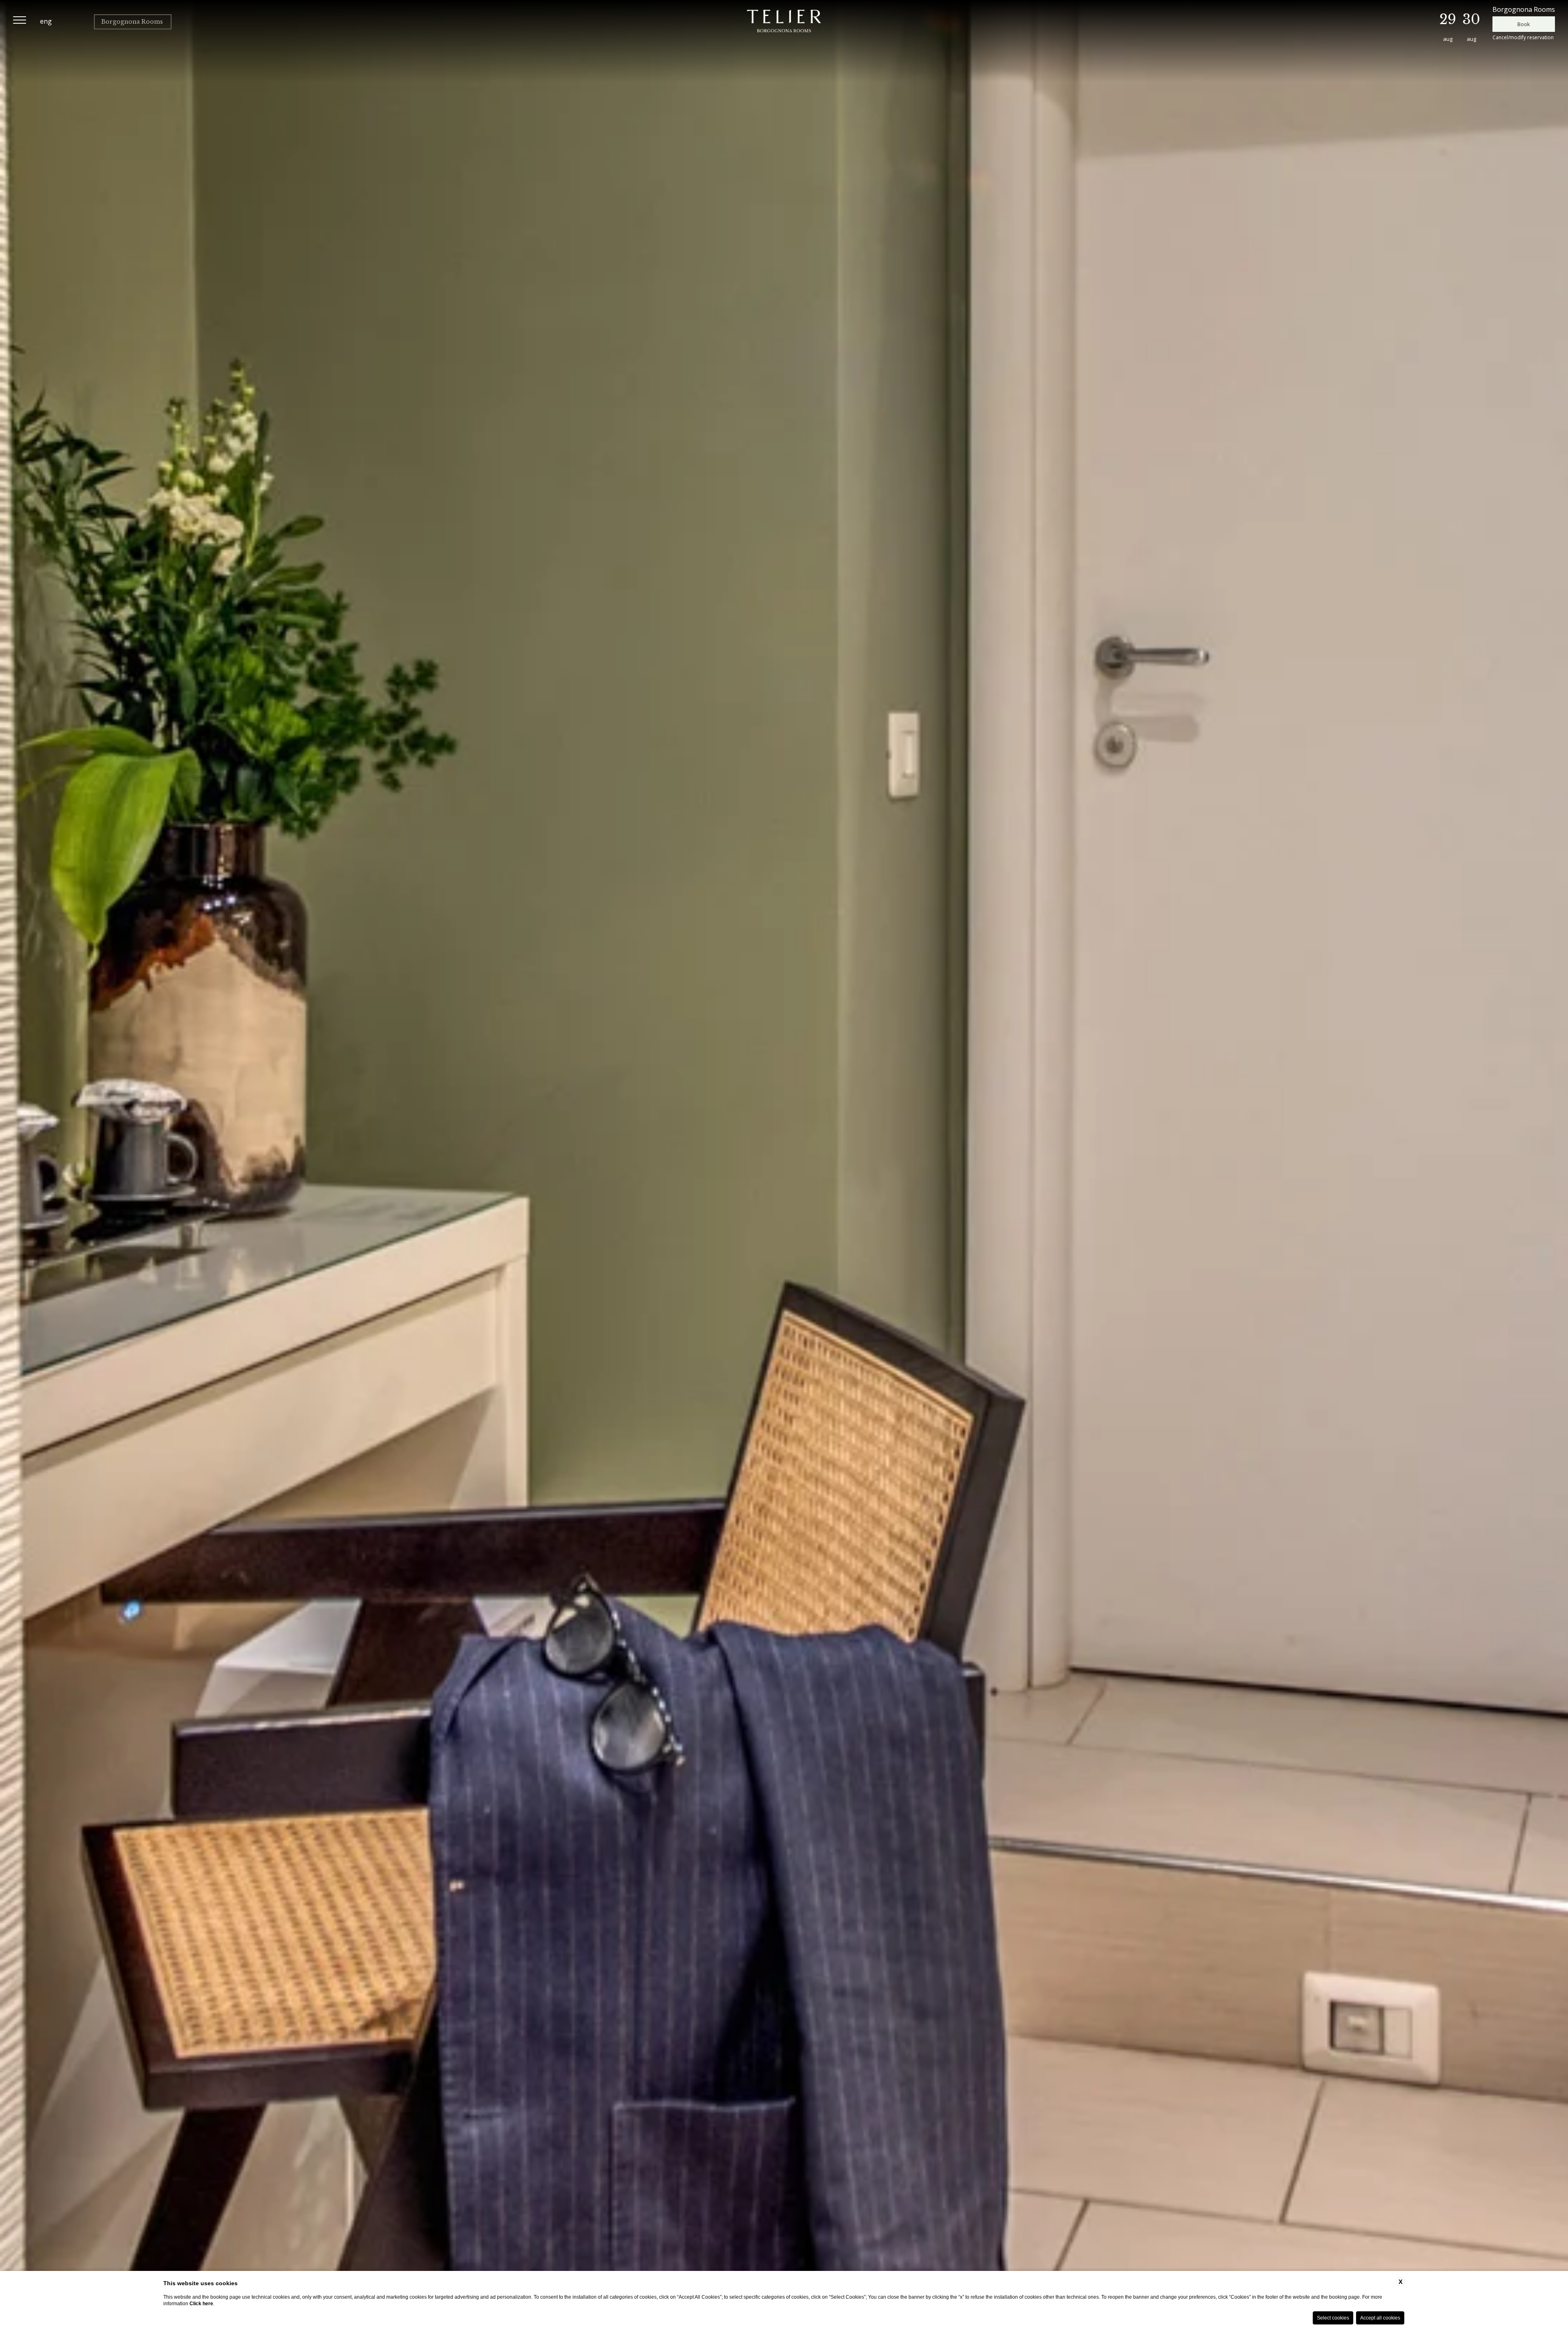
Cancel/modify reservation (1523, 37)
